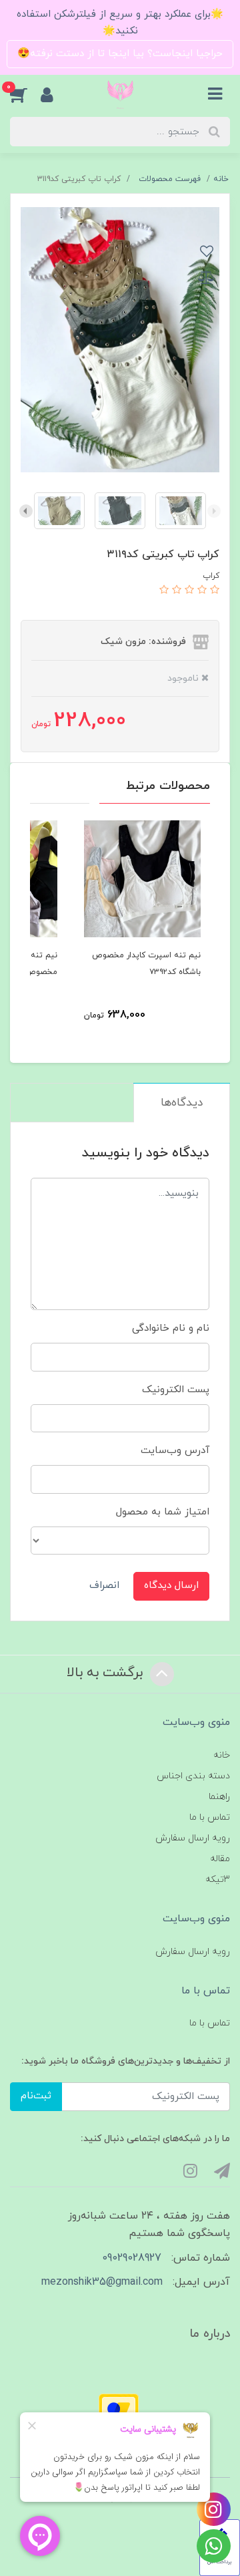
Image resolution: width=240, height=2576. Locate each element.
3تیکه (218, 1880)
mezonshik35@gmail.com (102, 2282)
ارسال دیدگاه (171, 1586)
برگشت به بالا (107, 1673)
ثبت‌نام (36, 2096)
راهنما (219, 1797)
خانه (222, 1755)
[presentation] (214, 511)
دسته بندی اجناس (193, 1776)
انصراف (104, 1586)
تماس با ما (210, 1817)
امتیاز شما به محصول (163, 1512)
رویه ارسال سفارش (193, 1838)
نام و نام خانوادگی (171, 1328)
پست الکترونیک (176, 1390)
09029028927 (132, 2258)
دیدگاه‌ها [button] (182, 1103)
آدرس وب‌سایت (175, 1451)
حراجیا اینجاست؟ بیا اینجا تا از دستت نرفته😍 (120, 54)
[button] (25, 94)
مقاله (220, 1859)
